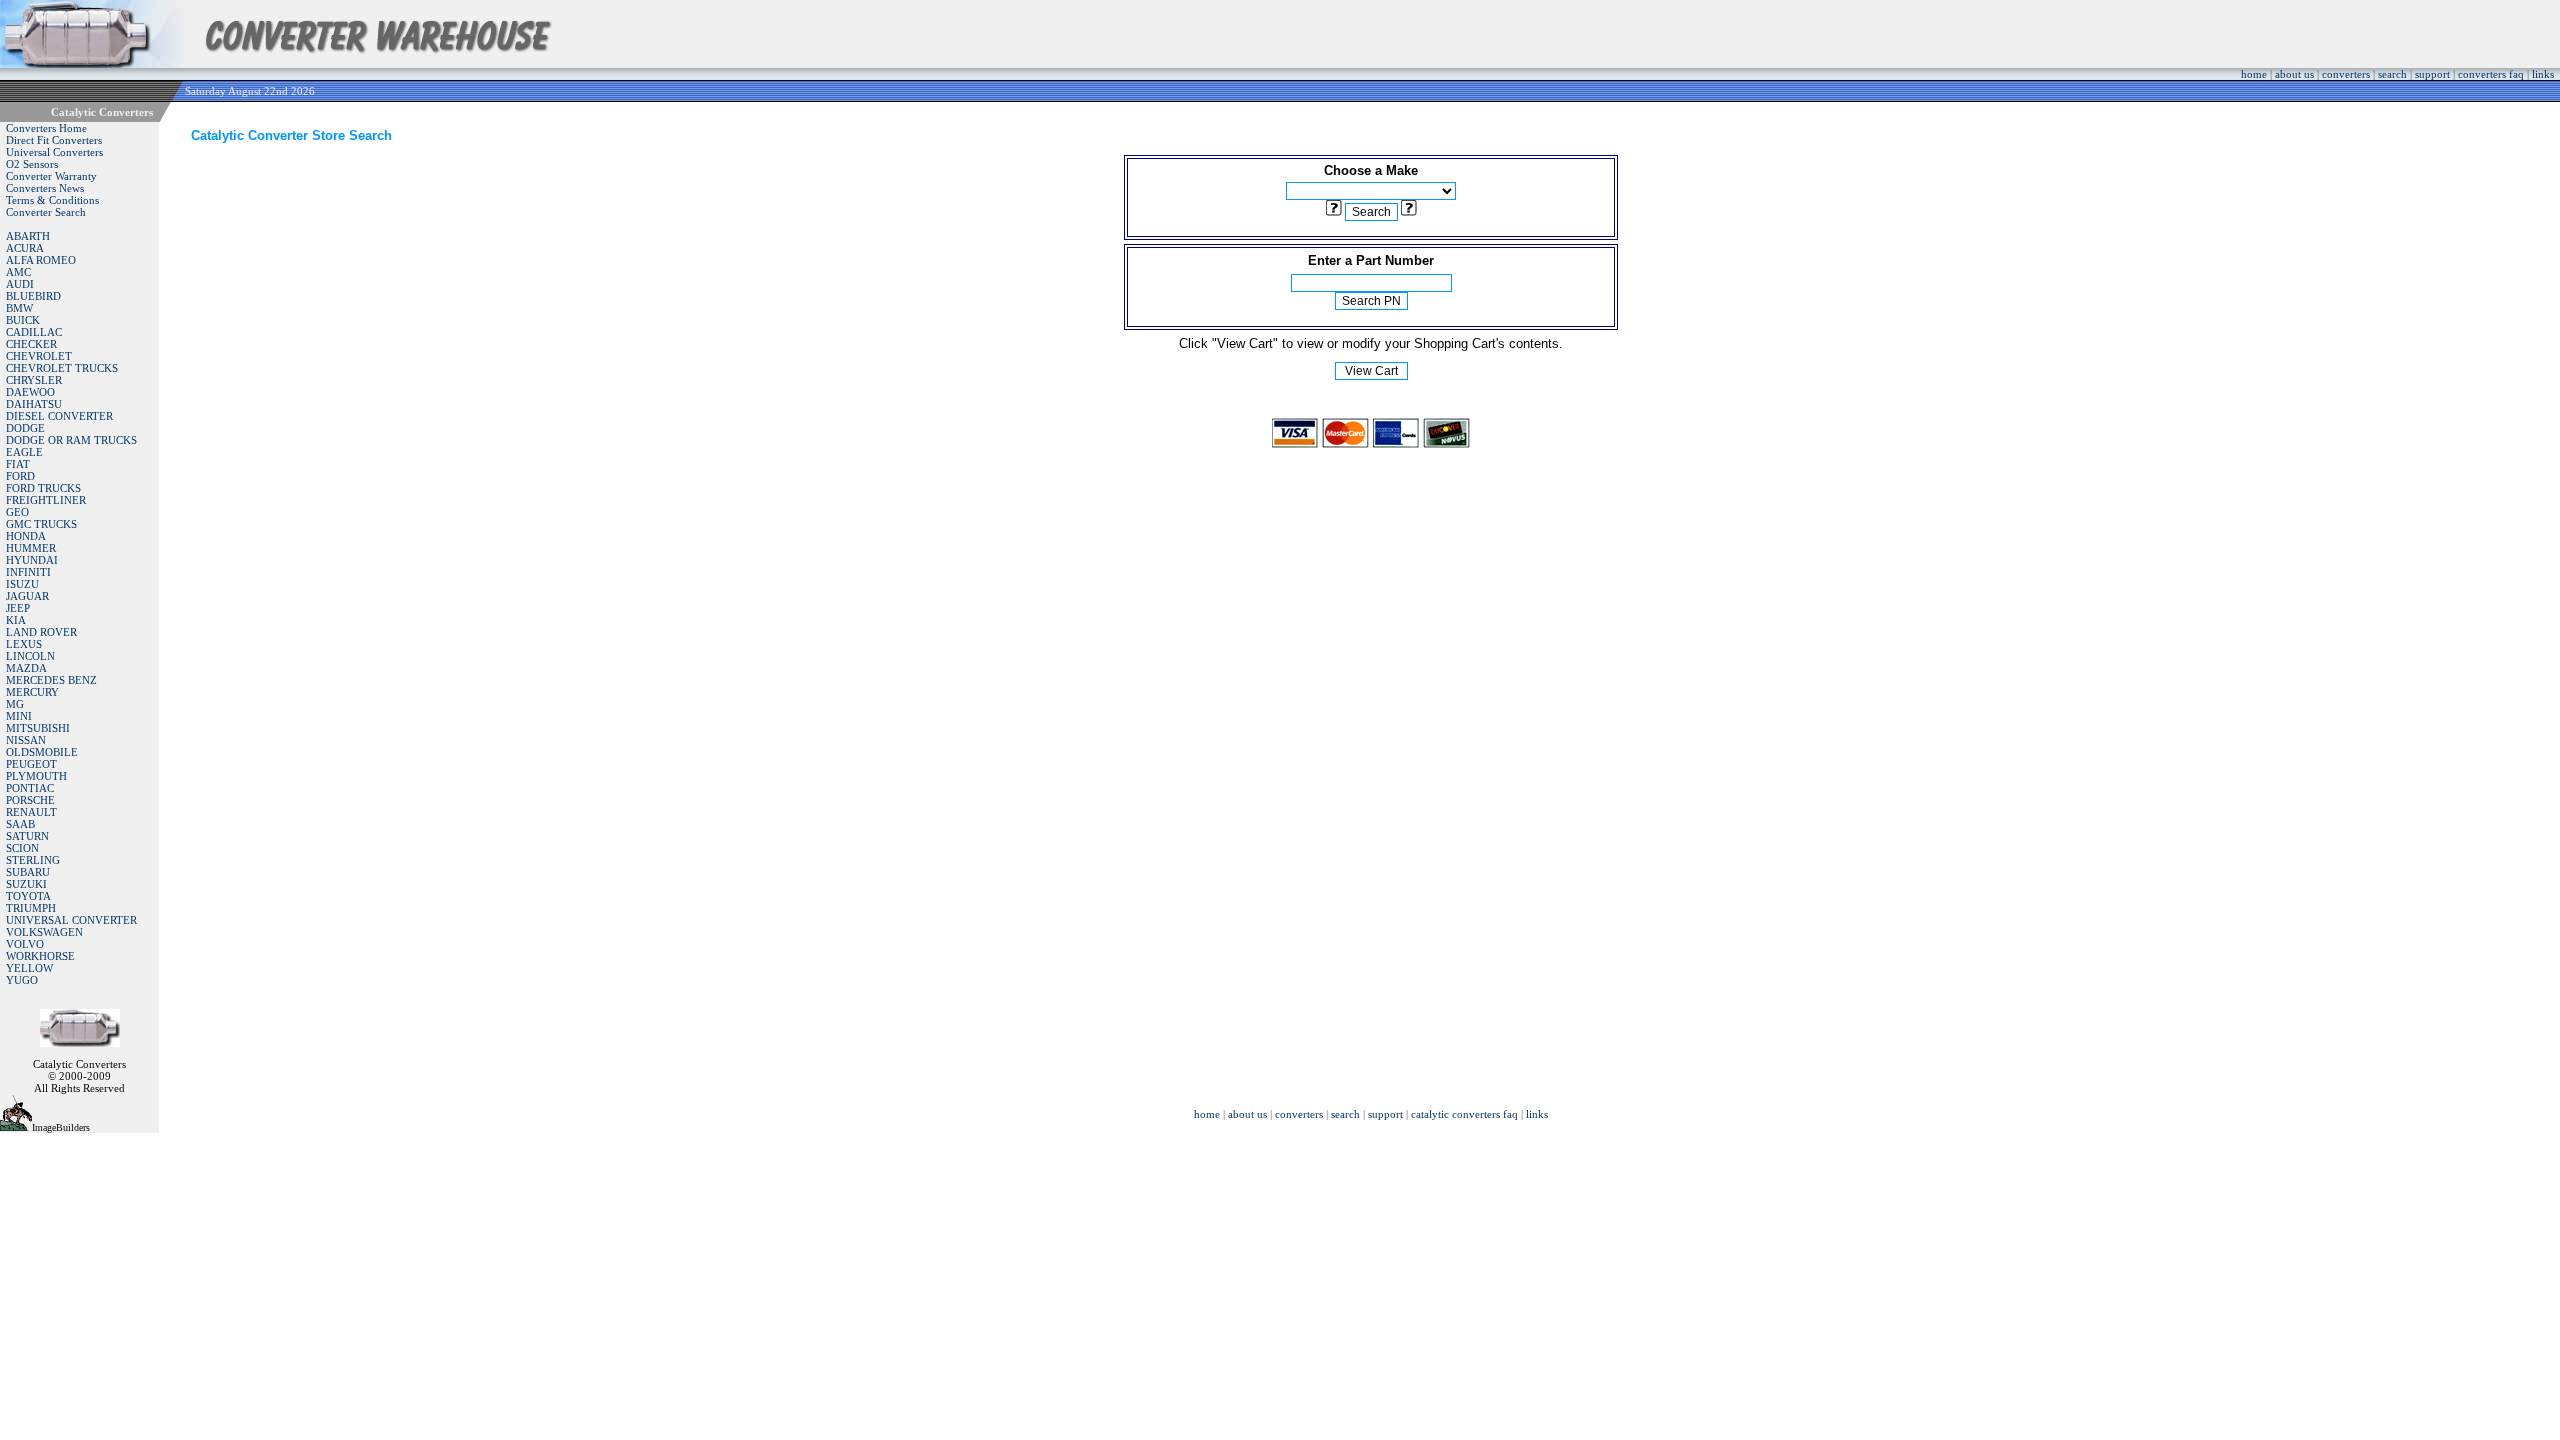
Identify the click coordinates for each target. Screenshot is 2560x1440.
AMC (18, 272)
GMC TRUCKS (41, 524)
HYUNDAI (32, 560)
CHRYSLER (34, 380)
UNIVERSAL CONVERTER (71, 920)
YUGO (22, 980)
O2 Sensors (32, 164)
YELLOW (29, 968)
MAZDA (26, 668)
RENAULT (31, 812)
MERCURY (32, 692)
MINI (19, 716)
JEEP (18, 608)
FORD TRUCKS (43, 488)
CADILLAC (34, 332)
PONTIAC (30, 788)
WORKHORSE (40, 956)
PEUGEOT (31, 764)
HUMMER (31, 548)
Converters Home (46, 128)
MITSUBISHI (38, 728)
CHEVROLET (39, 356)
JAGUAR (27, 596)
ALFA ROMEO (41, 260)
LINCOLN (30, 656)
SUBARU (28, 872)
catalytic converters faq (1464, 1114)
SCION (22, 848)
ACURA (25, 248)
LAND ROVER (41, 632)
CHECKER (31, 344)
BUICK (23, 320)
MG (15, 704)
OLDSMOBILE (42, 752)
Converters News (45, 188)
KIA (16, 620)
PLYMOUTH (36, 776)
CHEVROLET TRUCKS (62, 368)
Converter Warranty (51, 176)
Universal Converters (54, 152)
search (2392, 74)
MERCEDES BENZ (51, 680)
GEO (17, 512)
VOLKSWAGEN (44, 932)
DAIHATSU (34, 404)
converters (2346, 74)
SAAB (20, 824)
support (2432, 74)
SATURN (27, 836)
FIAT (18, 464)
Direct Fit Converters (54, 140)
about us (2294, 74)
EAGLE (24, 452)
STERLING (33, 860)
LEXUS (24, 644)
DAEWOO (30, 392)
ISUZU (22, 584)
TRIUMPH (31, 908)
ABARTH (28, 236)
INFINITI (28, 572)
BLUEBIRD (33, 296)
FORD (20, 476)
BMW (19, 308)
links (2543, 74)
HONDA (26, 536)
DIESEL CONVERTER (59, 416)
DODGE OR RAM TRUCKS (71, 440)
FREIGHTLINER (46, 500)
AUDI (20, 284)
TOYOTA (28, 896)
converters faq (2491, 74)
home (2254, 74)
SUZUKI (26, 884)
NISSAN (26, 740)
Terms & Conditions (52, 200)
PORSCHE (30, 800)
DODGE (25, 428)
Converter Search (46, 212)
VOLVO (25, 944)
